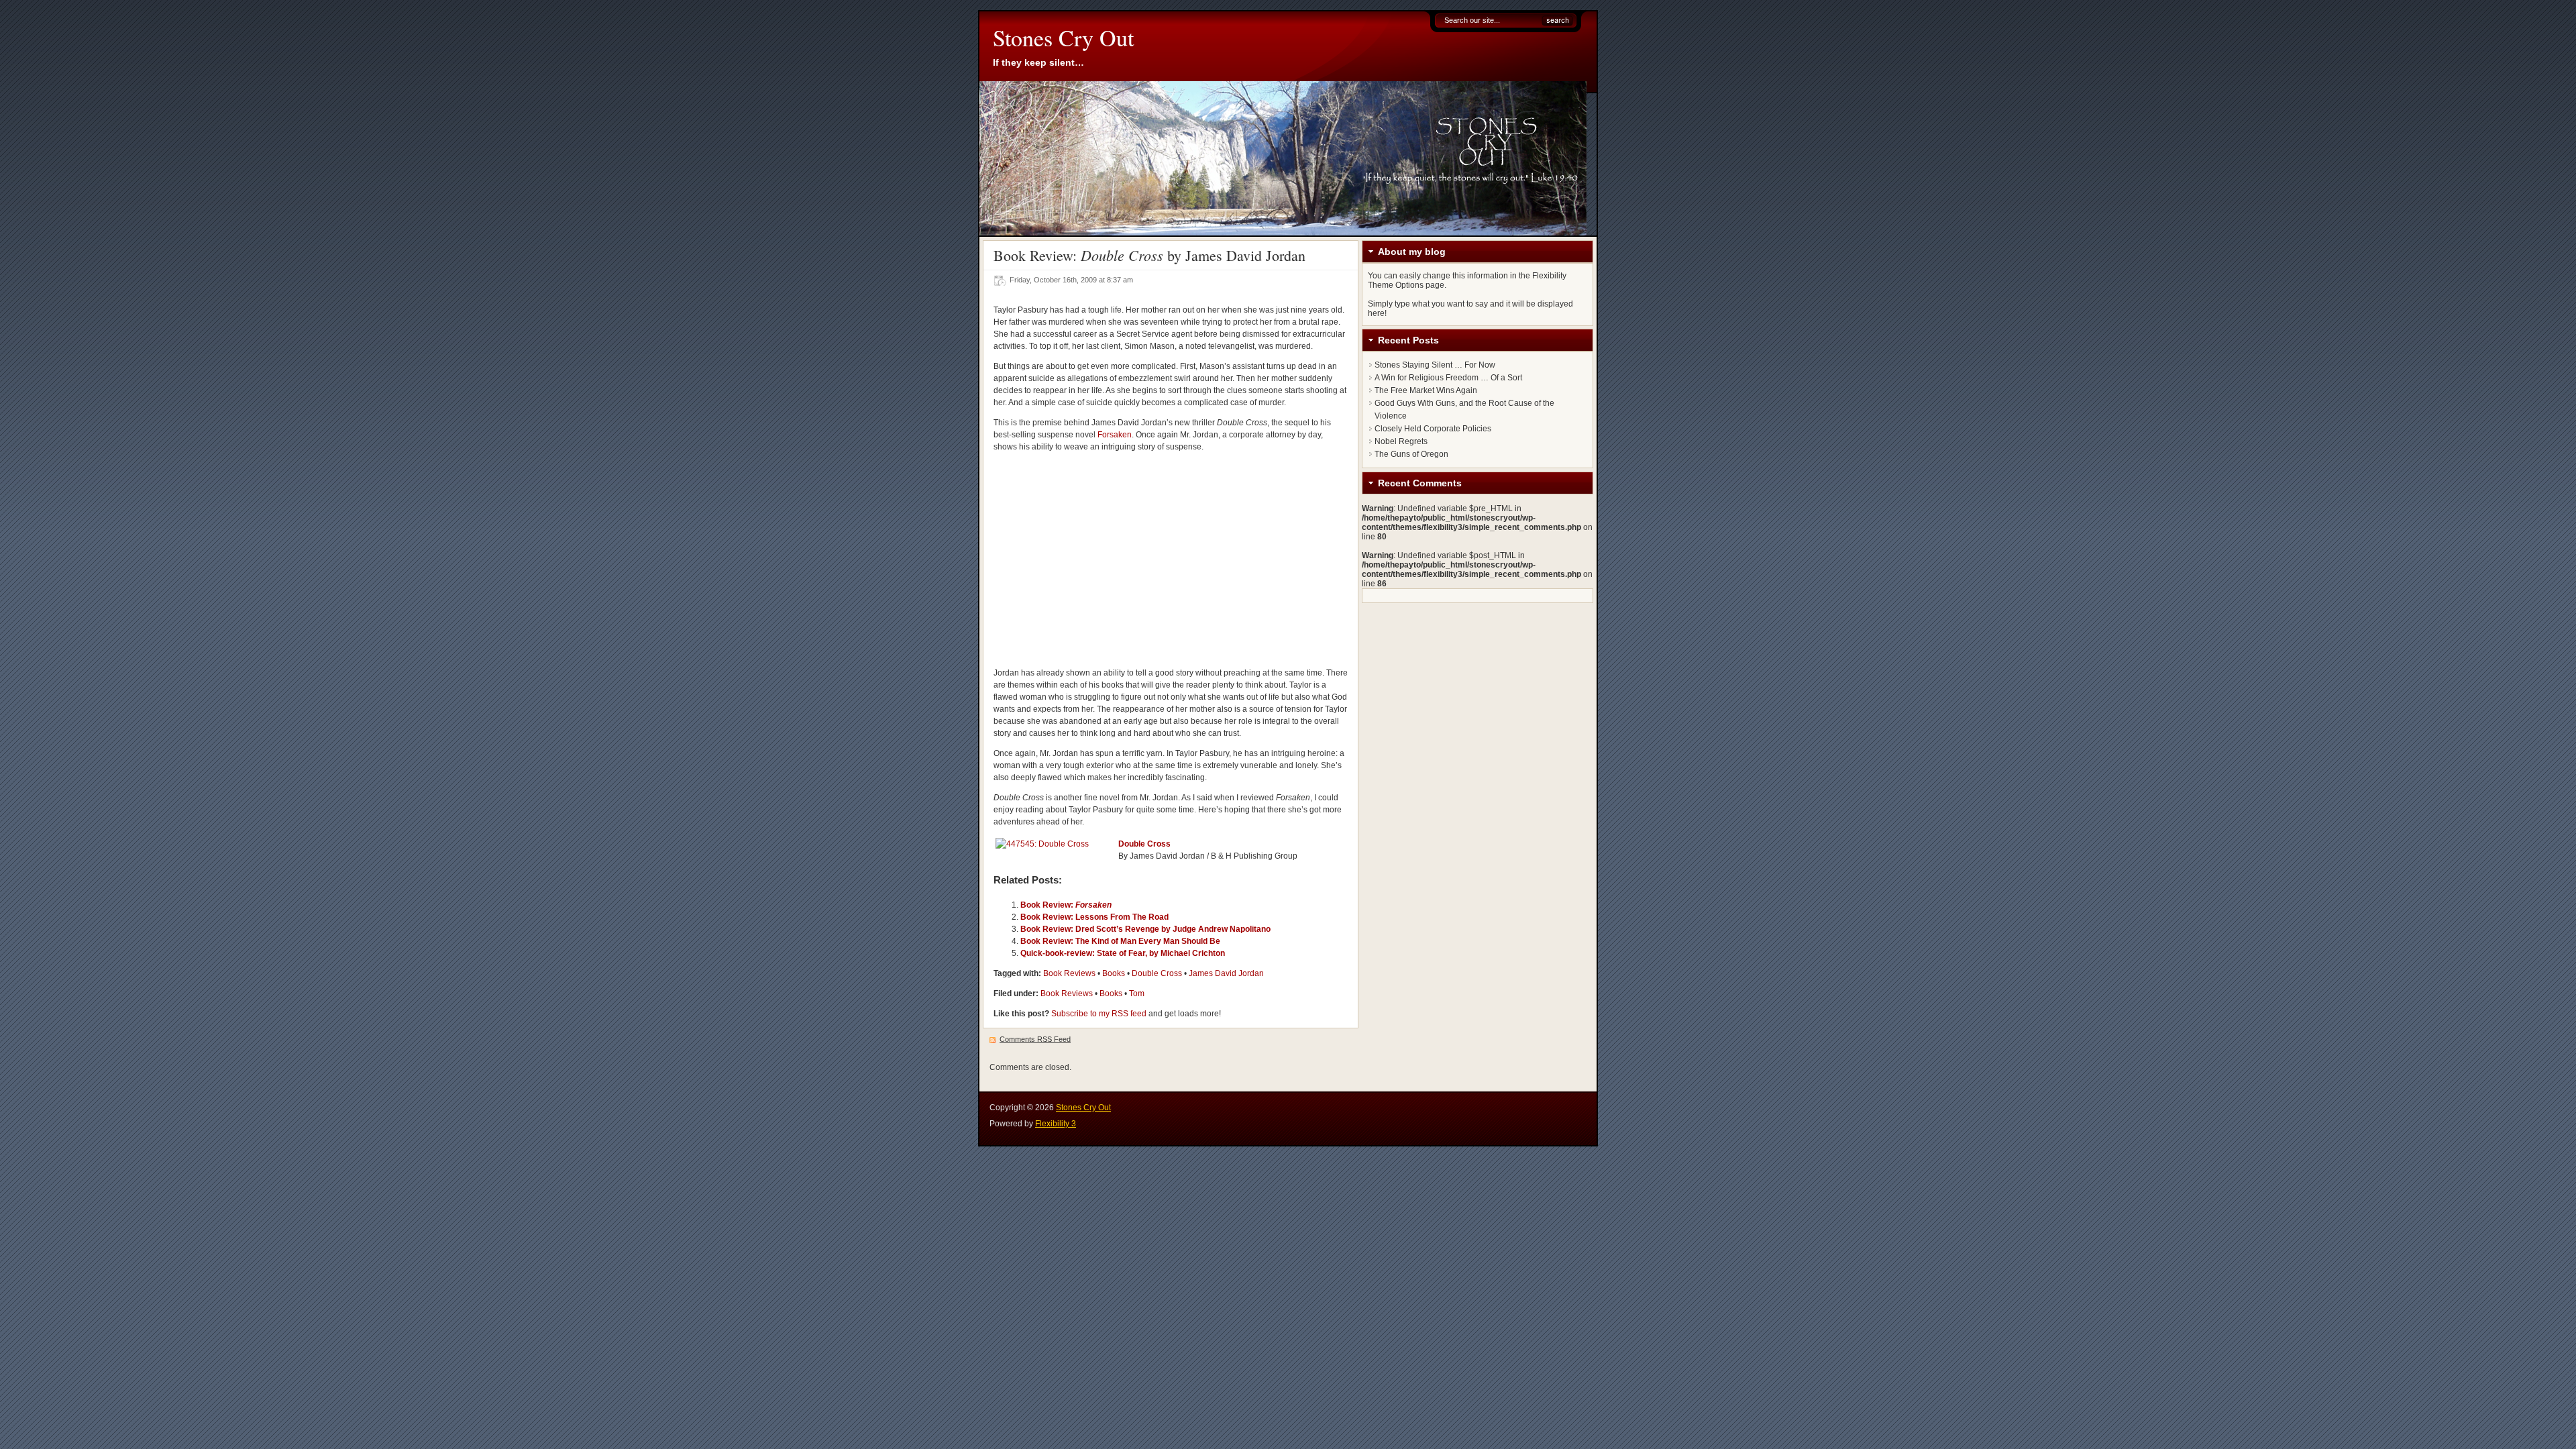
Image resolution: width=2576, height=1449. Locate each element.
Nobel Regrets (1401, 441)
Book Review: (1066, 905)
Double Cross (1144, 844)
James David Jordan (1226, 973)
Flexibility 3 (1056, 1124)
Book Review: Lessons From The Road (1094, 917)
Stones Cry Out (1063, 38)
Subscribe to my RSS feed (1099, 1014)
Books (1114, 973)
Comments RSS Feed (1035, 1039)
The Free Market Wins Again (1426, 390)
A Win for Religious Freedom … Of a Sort (1448, 378)
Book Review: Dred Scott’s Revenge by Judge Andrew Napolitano (1145, 929)
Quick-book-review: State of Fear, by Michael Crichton (1123, 953)
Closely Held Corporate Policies (1433, 429)
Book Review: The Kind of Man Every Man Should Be (1120, 941)
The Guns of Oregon (1411, 454)
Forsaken (1115, 435)
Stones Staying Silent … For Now (1435, 365)
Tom (1137, 994)
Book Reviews (1069, 973)
